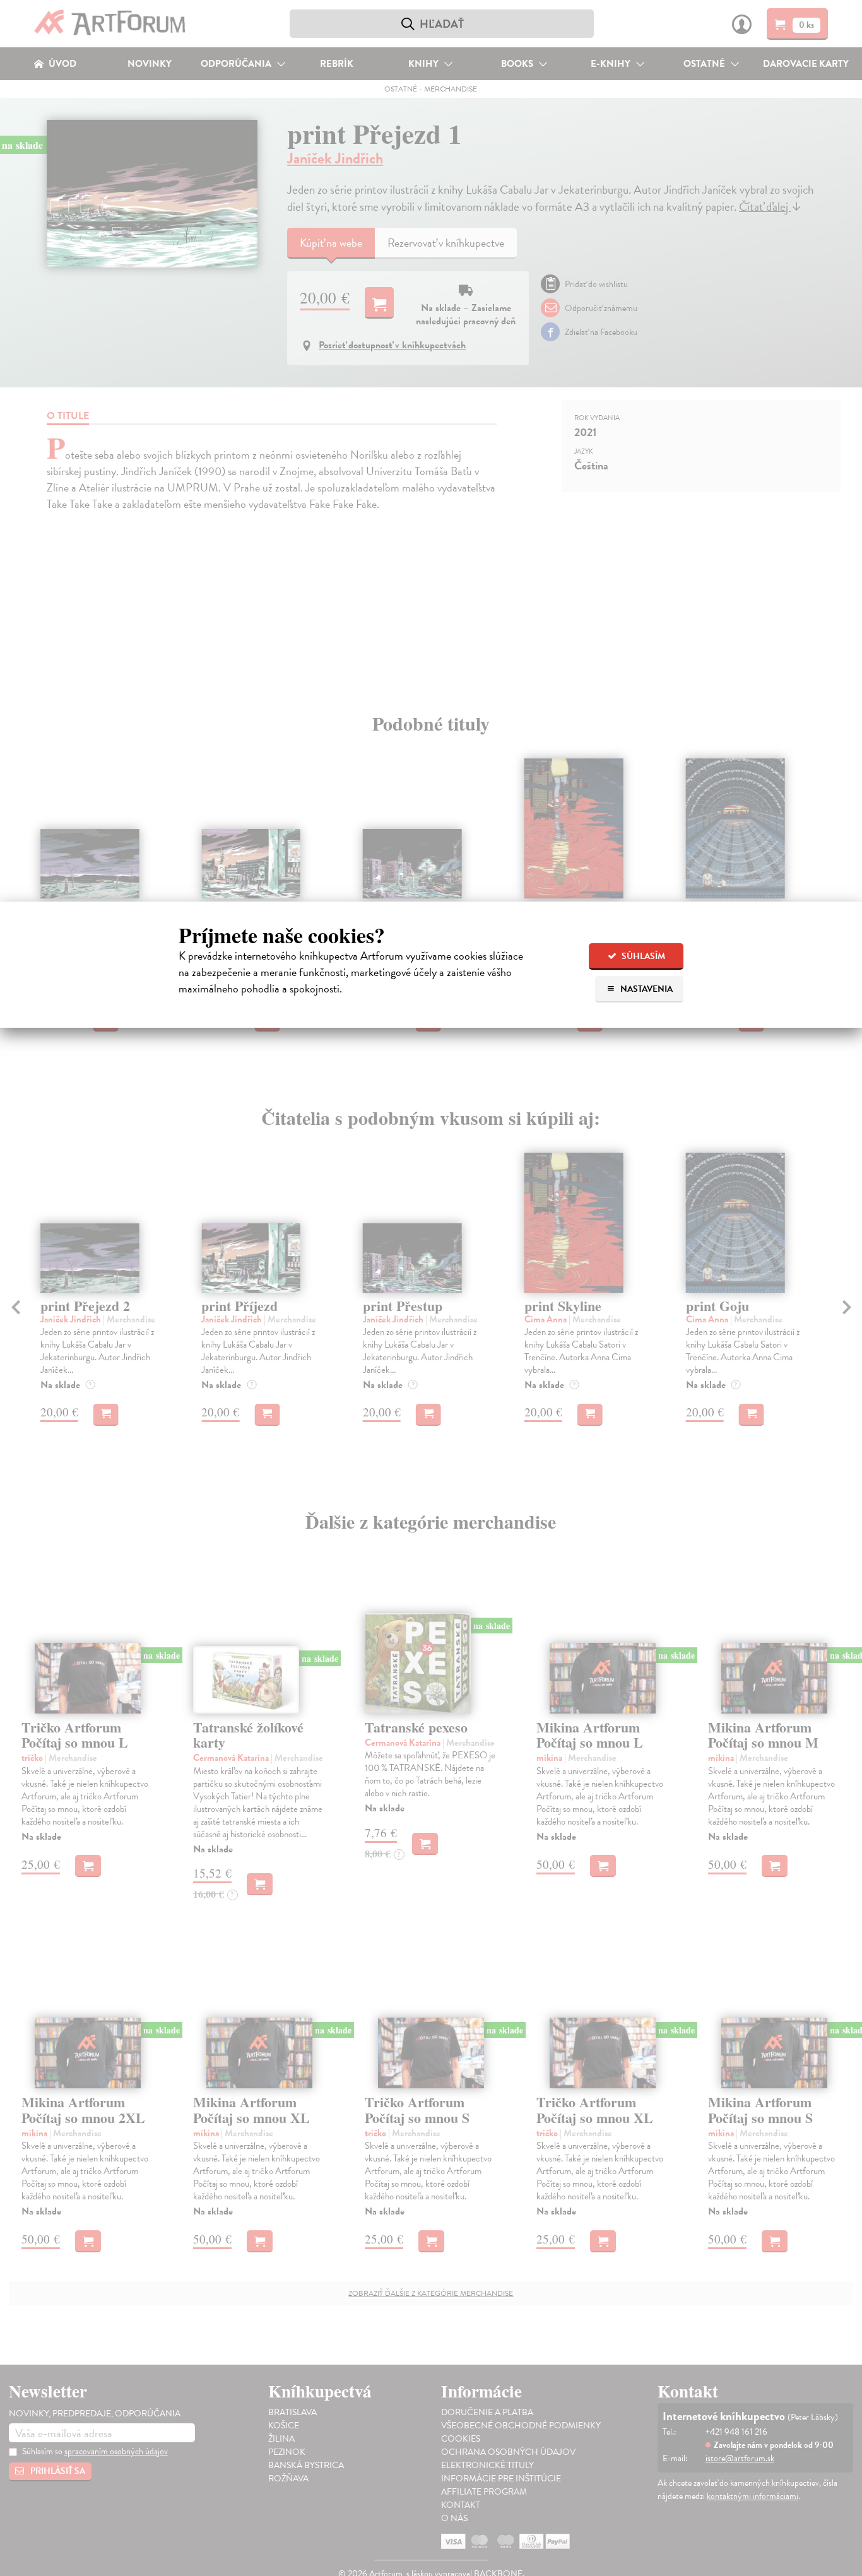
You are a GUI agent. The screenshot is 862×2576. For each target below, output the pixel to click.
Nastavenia (646, 989)
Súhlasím (642, 956)
